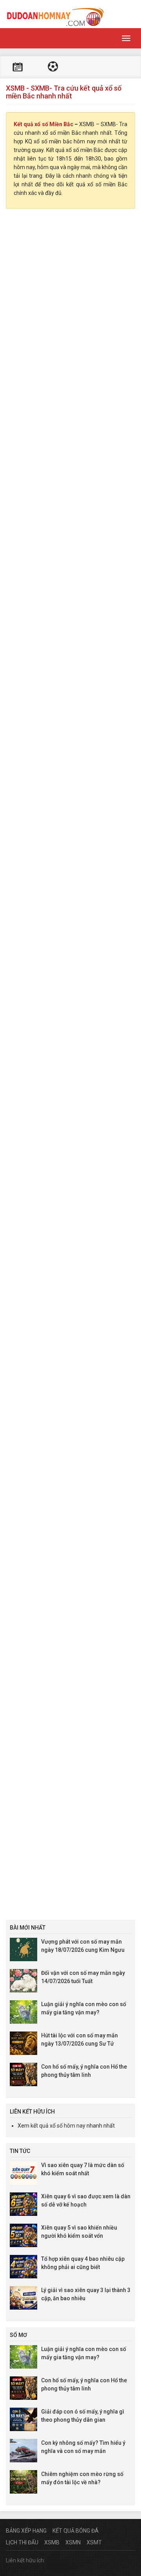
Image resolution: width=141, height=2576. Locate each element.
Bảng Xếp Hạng (26, 2531)
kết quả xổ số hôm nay (58, 2126)
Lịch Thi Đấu (22, 2542)
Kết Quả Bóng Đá (76, 2531)
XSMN (73, 2542)
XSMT (94, 2542)
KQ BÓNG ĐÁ (53, 67)
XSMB (52, 2542)
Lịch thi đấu (18, 67)
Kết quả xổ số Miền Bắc (43, 124)
